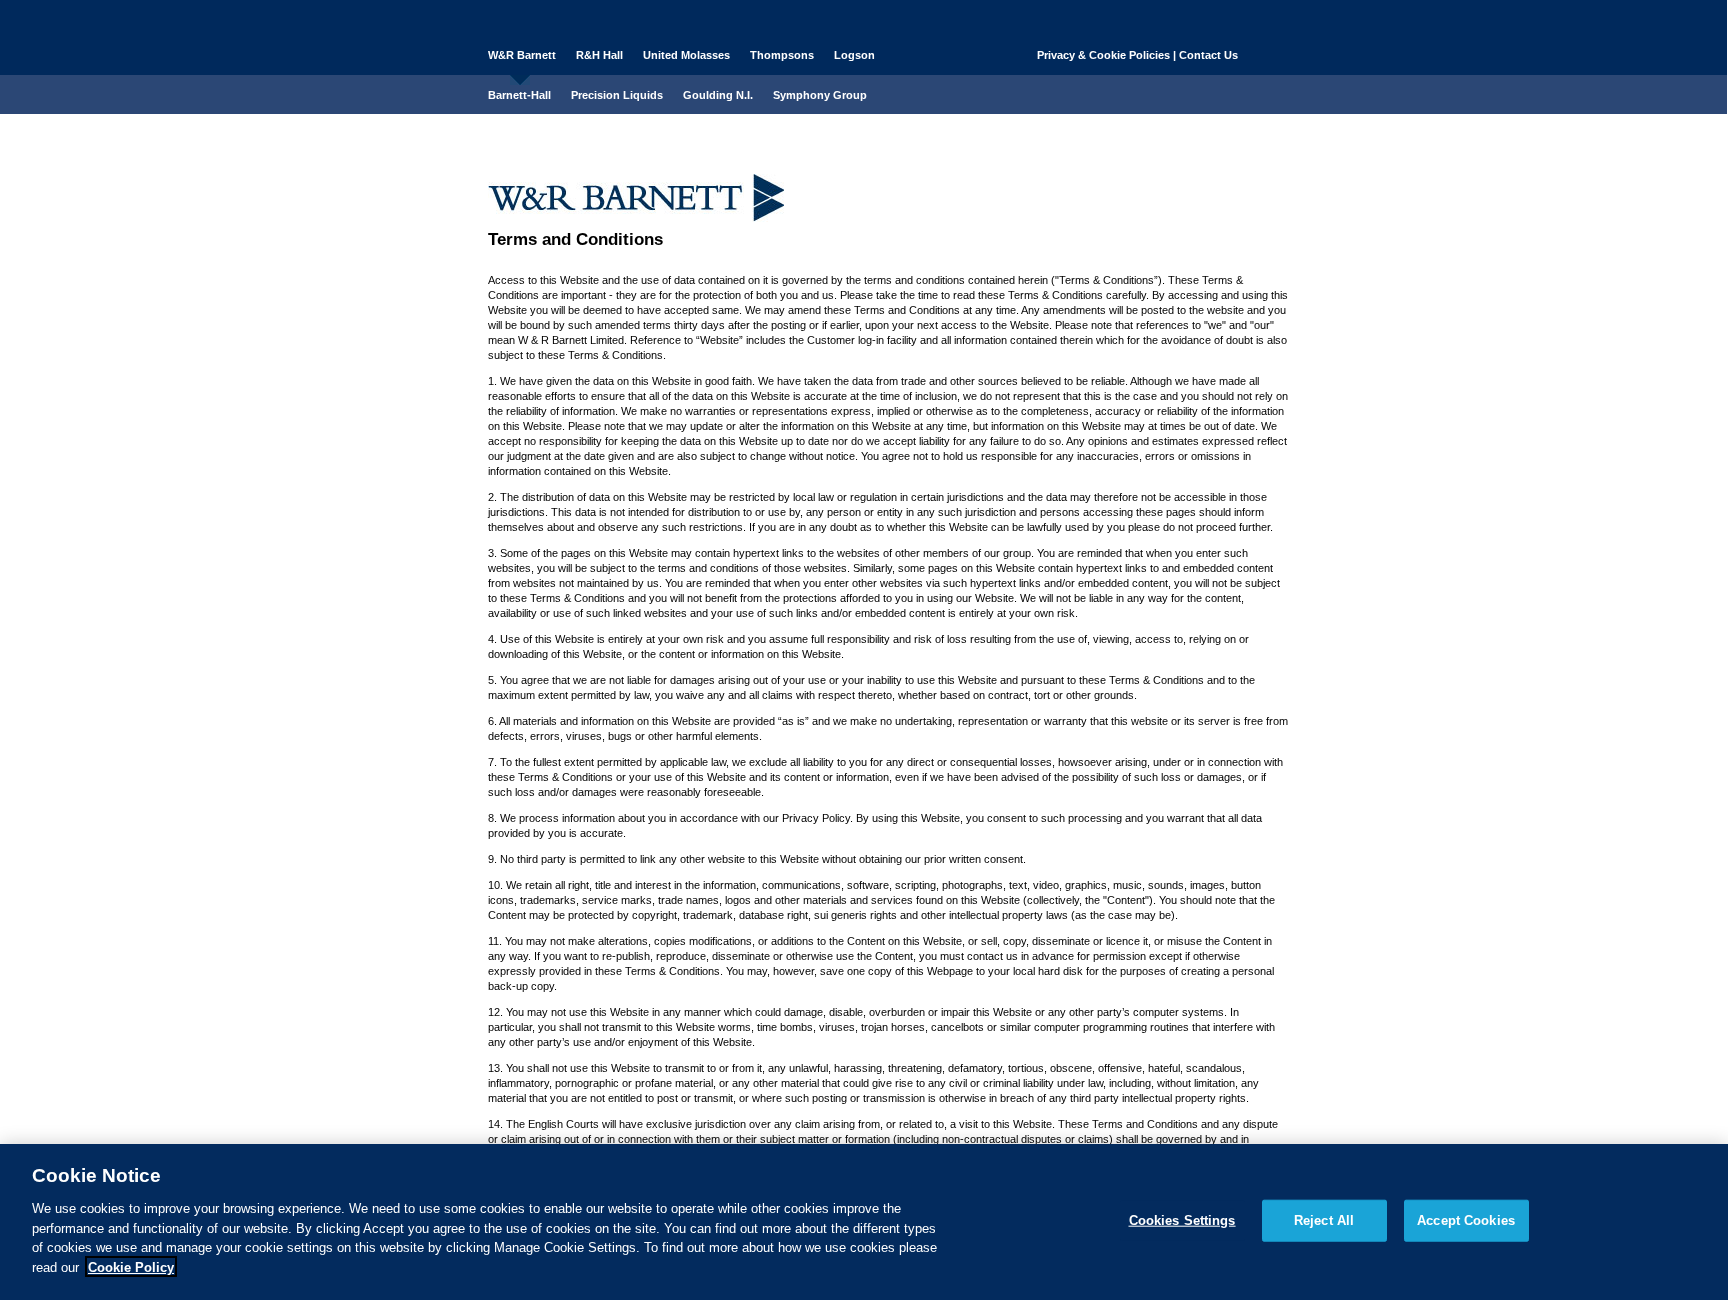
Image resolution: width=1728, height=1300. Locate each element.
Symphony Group (820, 95)
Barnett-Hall (519, 95)
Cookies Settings (1182, 1220)
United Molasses (686, 55)
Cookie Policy (131, 1266)
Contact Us (1208, 55)
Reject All (1324, 1220)
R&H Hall (599, 55)
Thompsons (782, 55)
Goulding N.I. (718, 95)
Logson (854, 55)
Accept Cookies (1466, 1220)
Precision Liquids (617, 95)
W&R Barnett (522, 55)
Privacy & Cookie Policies (1103, 55)
